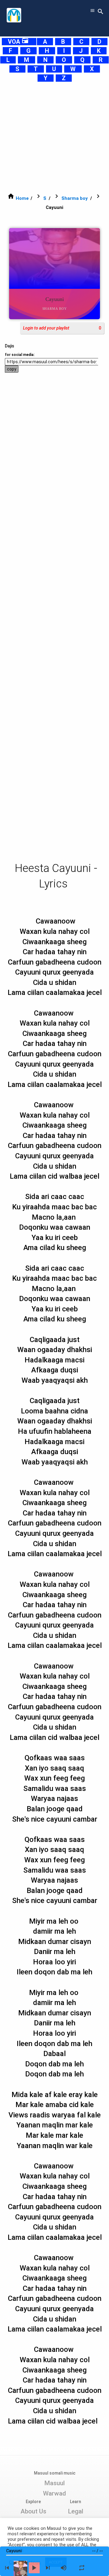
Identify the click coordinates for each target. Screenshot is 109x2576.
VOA (18, 42)
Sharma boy (75, 198)
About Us (33, 2511)
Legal (76, 2511)
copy (12, 369)
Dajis (10, 346)
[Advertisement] (54, 137)
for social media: (20, 355)
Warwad (54, 2493)
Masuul (54, 2483)
